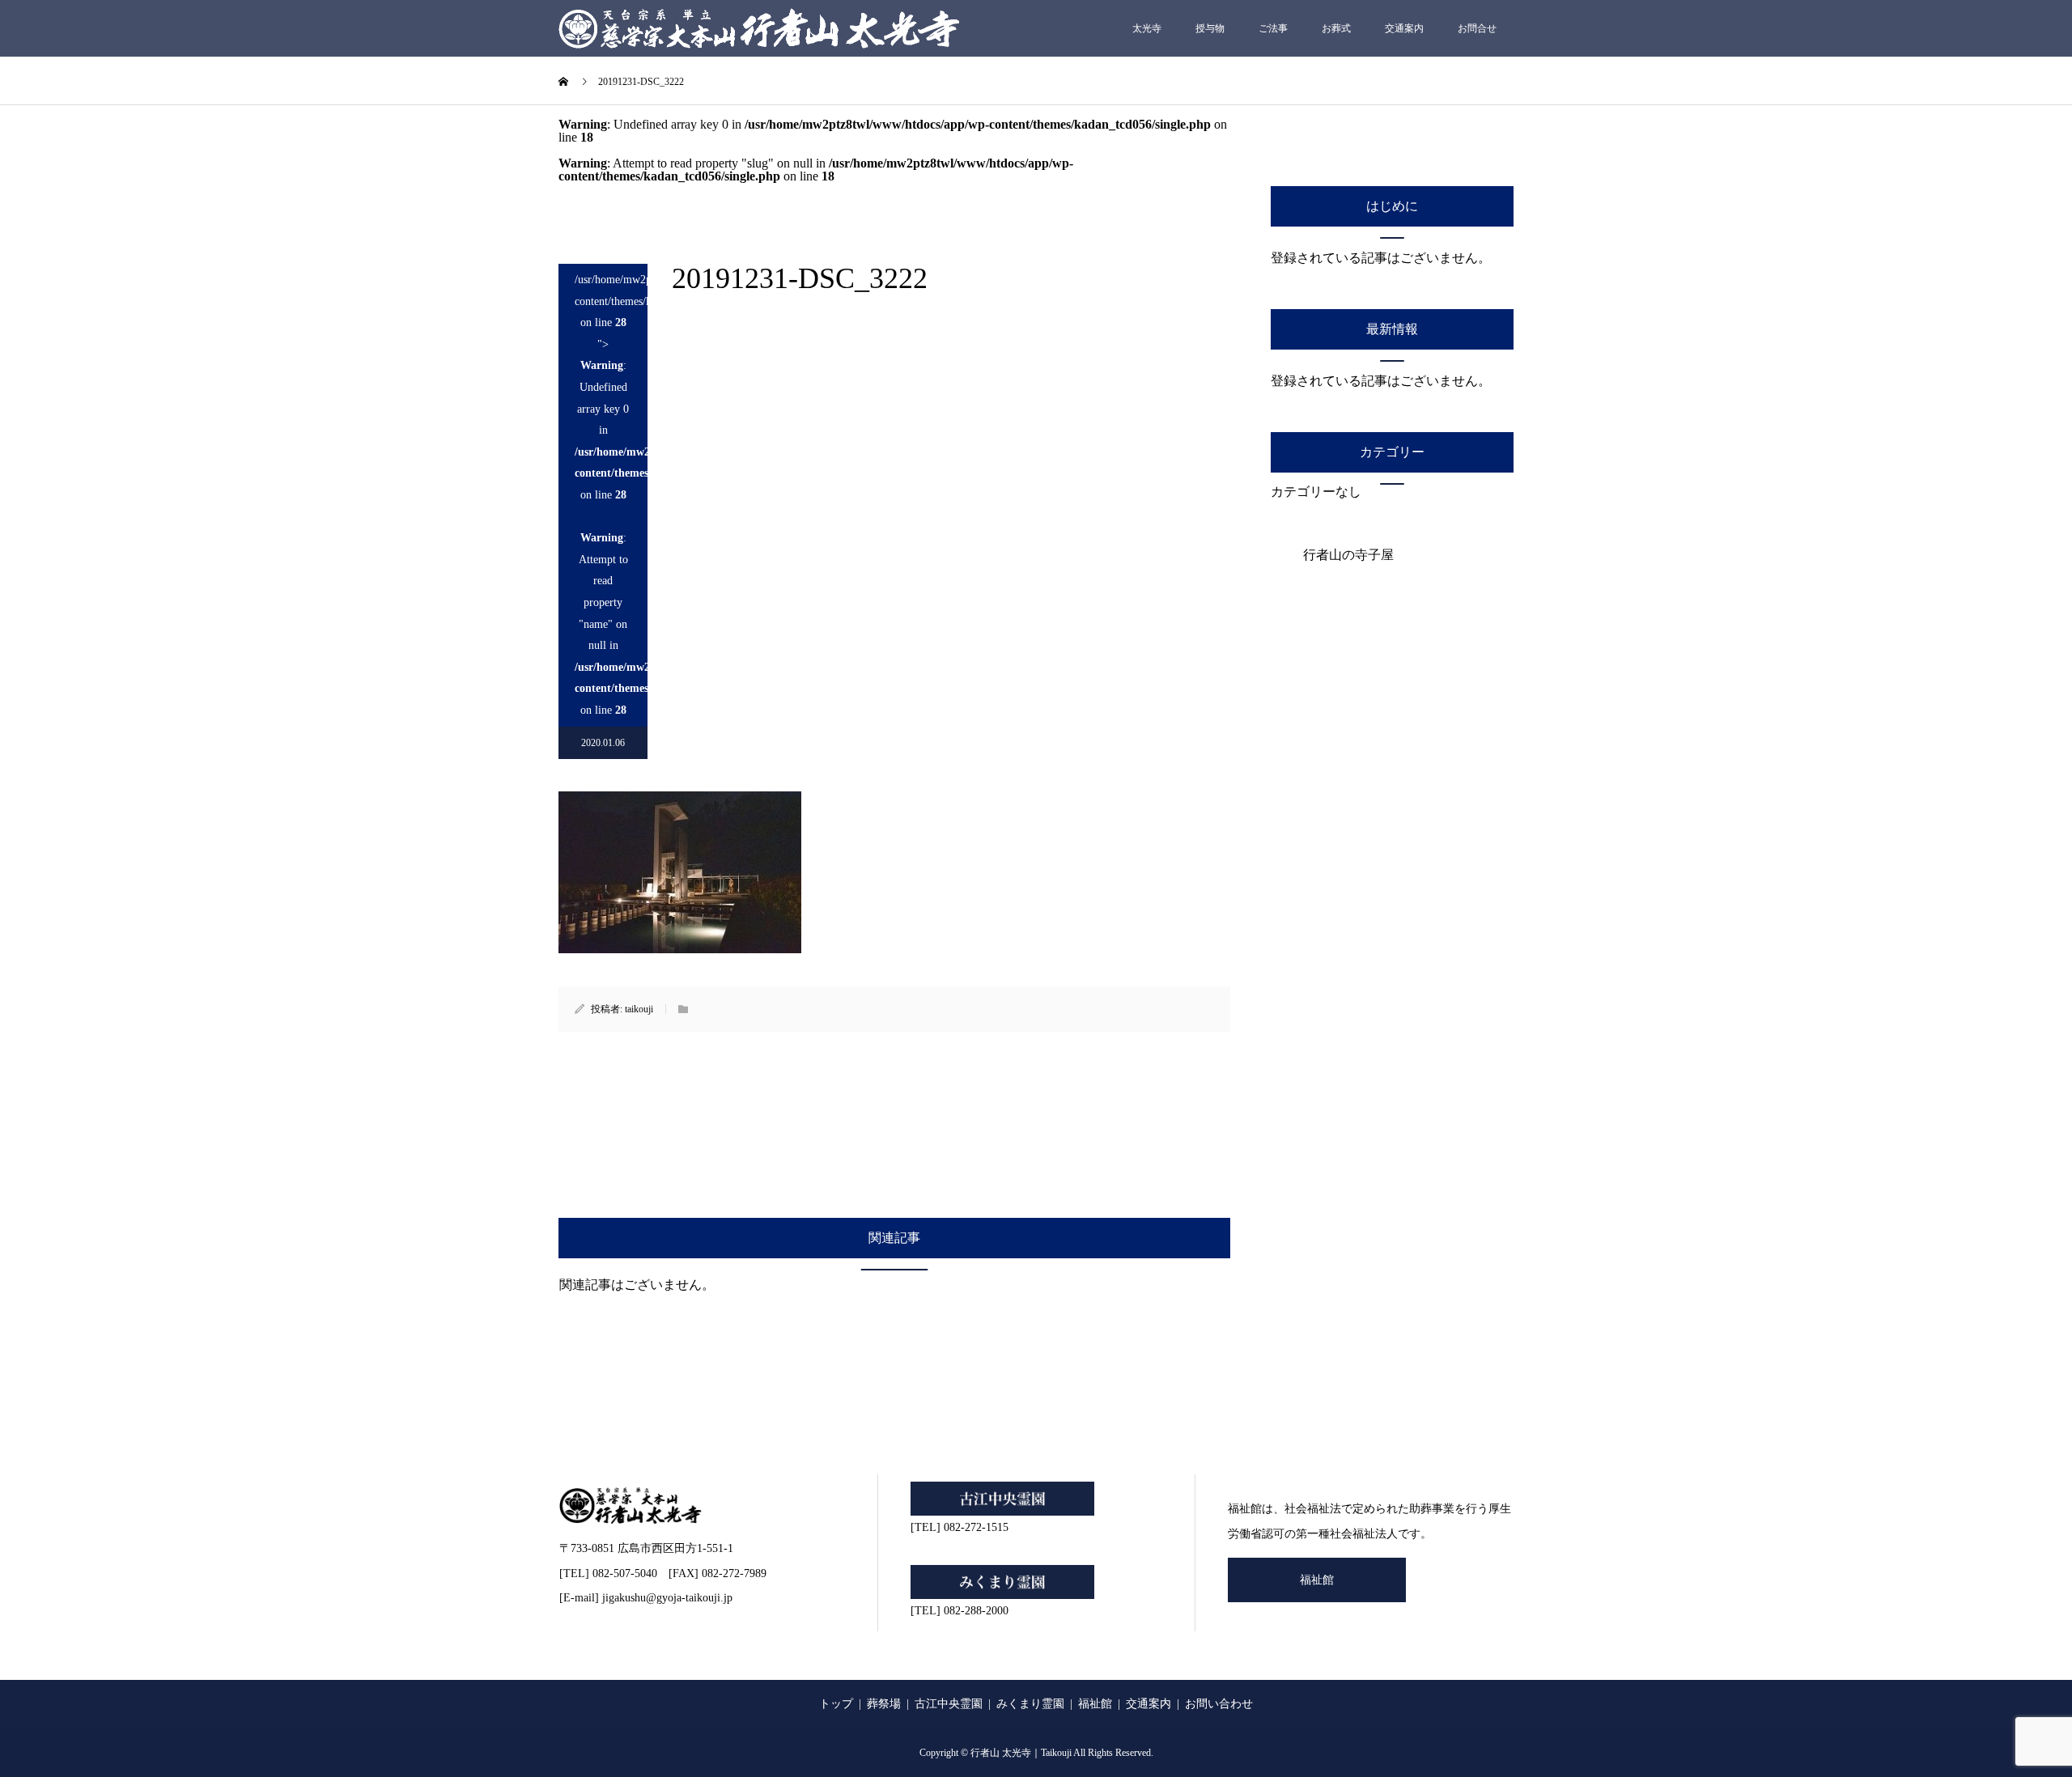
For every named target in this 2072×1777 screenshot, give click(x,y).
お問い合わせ (1219, 1704)
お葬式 (1336, 28)
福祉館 (1317, 1580)
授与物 (1210, 28)
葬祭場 (884, 1704)
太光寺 (1147, 28)
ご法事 (1273, 28)
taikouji (639, 1009)
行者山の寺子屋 (1348, 555)
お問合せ (1477, 28)
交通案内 (1404, 28)
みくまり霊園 (1030, 1704)
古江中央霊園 (949, 1704)
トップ (836, 1704)
